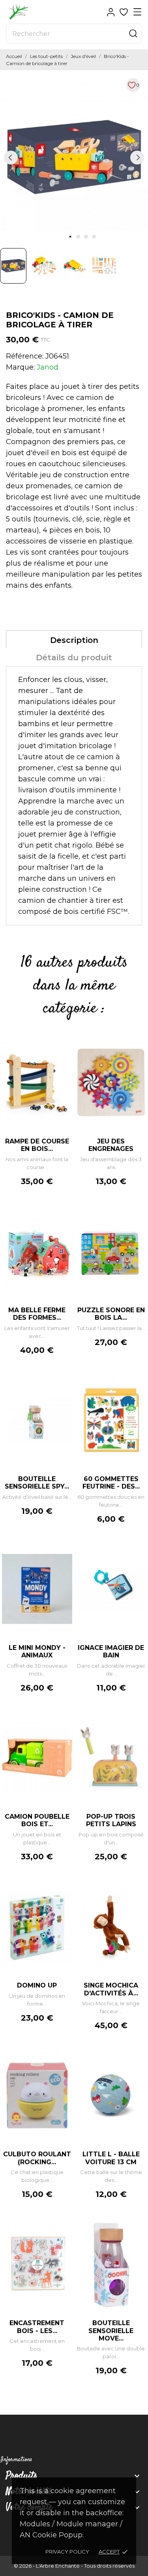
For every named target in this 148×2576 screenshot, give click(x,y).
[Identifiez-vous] (111, 12)
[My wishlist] (124, 12)
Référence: (25, 356)
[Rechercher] (133, 34)
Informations (16, 2460)
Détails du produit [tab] (74, 658)
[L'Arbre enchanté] (34, 12)
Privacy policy (67, 2552)
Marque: (20, 367)
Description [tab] (74, 640)
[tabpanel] (74, 157)
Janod (48, 367)
